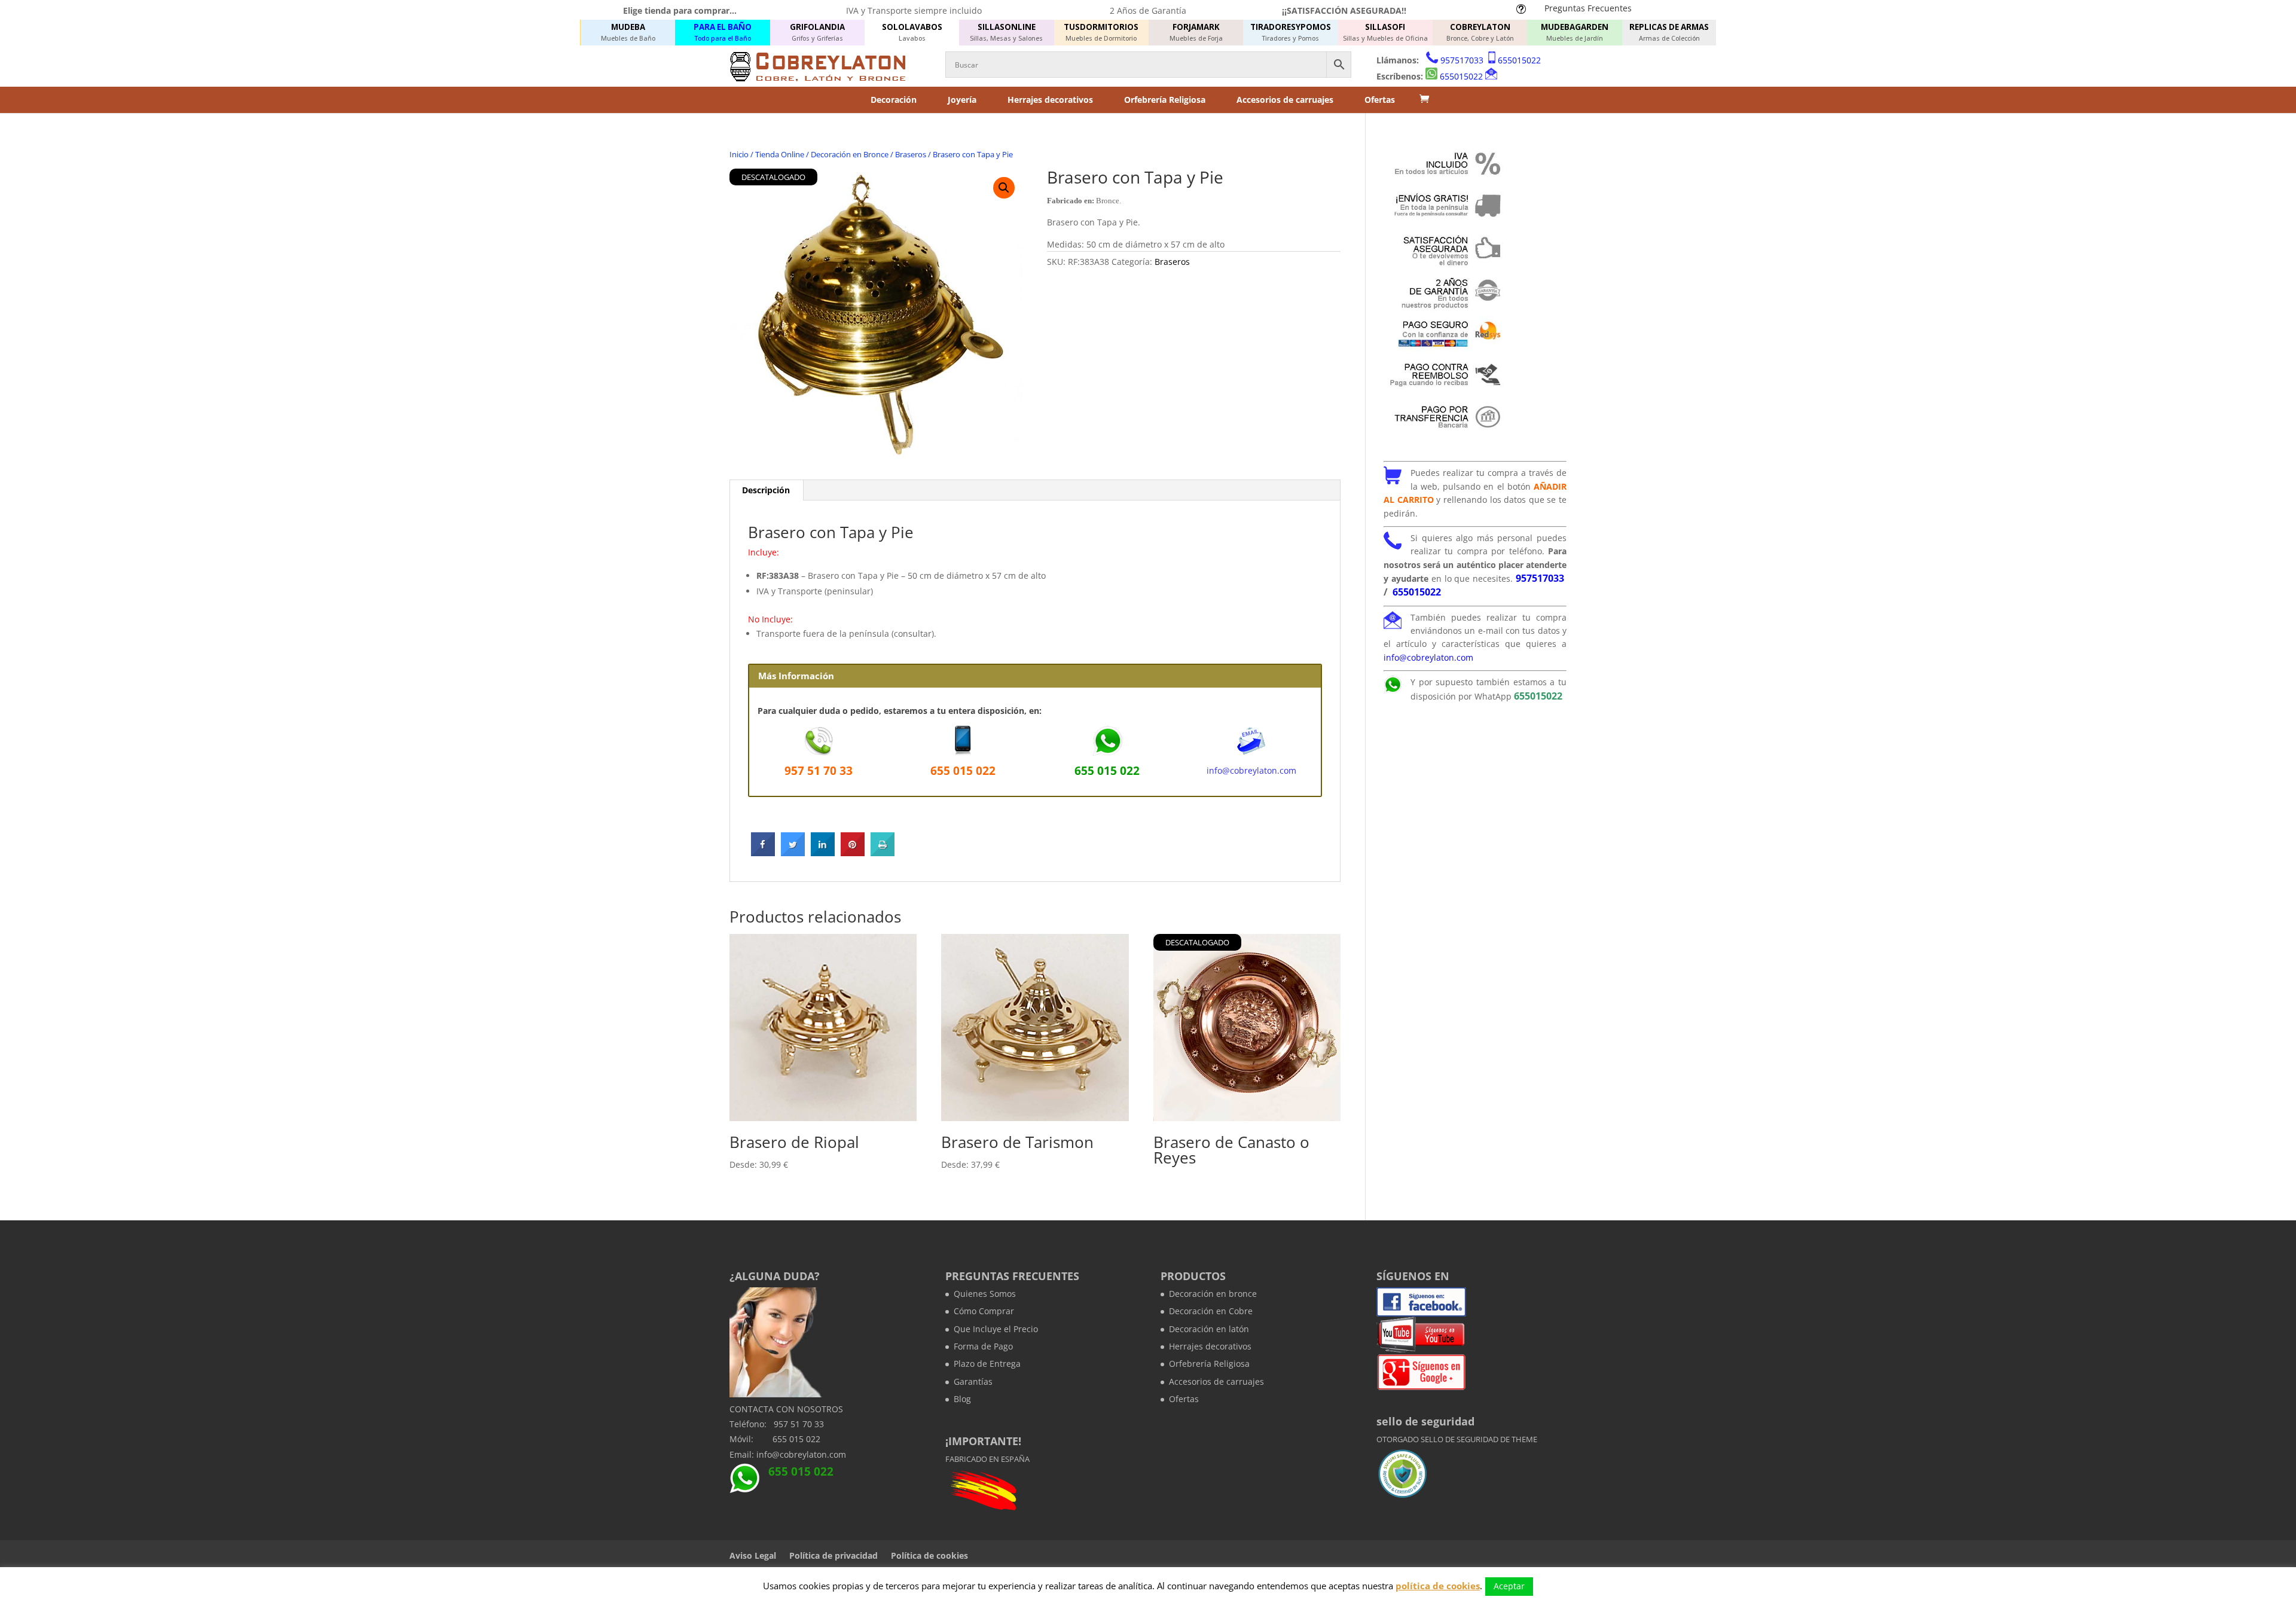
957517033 (1462, 60)
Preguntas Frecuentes (1588, 8)
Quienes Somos (985, 1294)
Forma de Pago (983, 1346)
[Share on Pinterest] (853, 853)
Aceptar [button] (1509, 1586)
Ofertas (1380, 100)
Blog (962, 1399)
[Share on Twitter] (793, 853)
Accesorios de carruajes (1285, 100)
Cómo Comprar (984, 1311)
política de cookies (1438, 1586)
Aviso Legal (753, 1555)
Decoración (894, 100)
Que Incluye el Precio (996, 1329)
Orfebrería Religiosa (1165, 100)
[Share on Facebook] (763, 853)
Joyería (962, 100)
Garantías (973, 1381)
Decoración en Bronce (850, 154)
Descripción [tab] (766, 490)
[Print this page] (883, 853)
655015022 (1519, 60)
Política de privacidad (833, 1555)
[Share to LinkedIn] (823, 853)
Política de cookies (929, 1555)
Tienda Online (780, 154)
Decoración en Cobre (1211, 1311)
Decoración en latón (1209, 1329)
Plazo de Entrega (987, 1364)
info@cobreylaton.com (1251, 770)
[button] (1004, 188)
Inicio (739, 154)
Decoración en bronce (1213, 1294)
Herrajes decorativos (1050, 100)
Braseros (911, 154)
